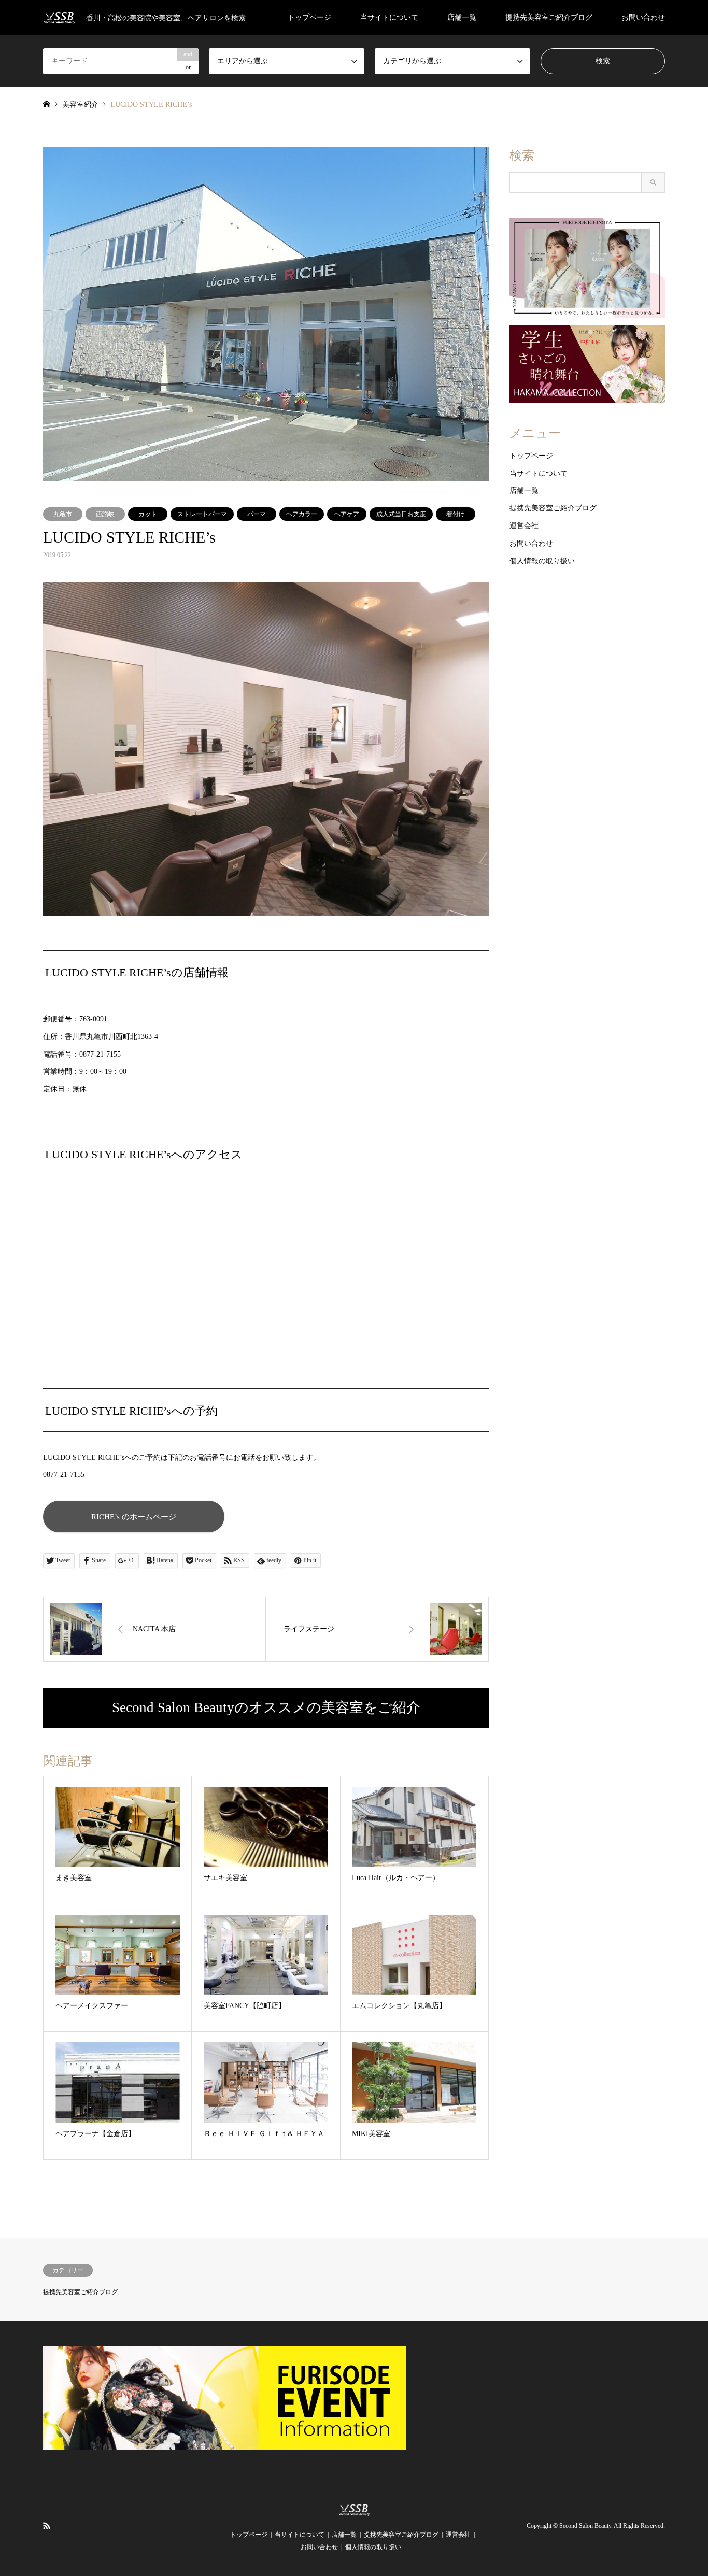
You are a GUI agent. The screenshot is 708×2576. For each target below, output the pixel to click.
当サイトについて (389, 17)
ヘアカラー (302, 514)
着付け (456, 514)
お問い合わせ (643, 17)
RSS (47, 2526)
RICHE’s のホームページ (134, 1517)
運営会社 (524, 526)
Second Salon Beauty (585, 2526)
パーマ (257, 514)
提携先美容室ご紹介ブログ (549, 17)
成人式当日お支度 (401, 514)
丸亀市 (63, 514)
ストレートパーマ (202, 514)
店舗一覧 (462, 17)
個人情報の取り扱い (542, 561)
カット (148, 514)
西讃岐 (105, 514)
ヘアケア (347, 514)
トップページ (309, 17)
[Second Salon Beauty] (354, 2510)
